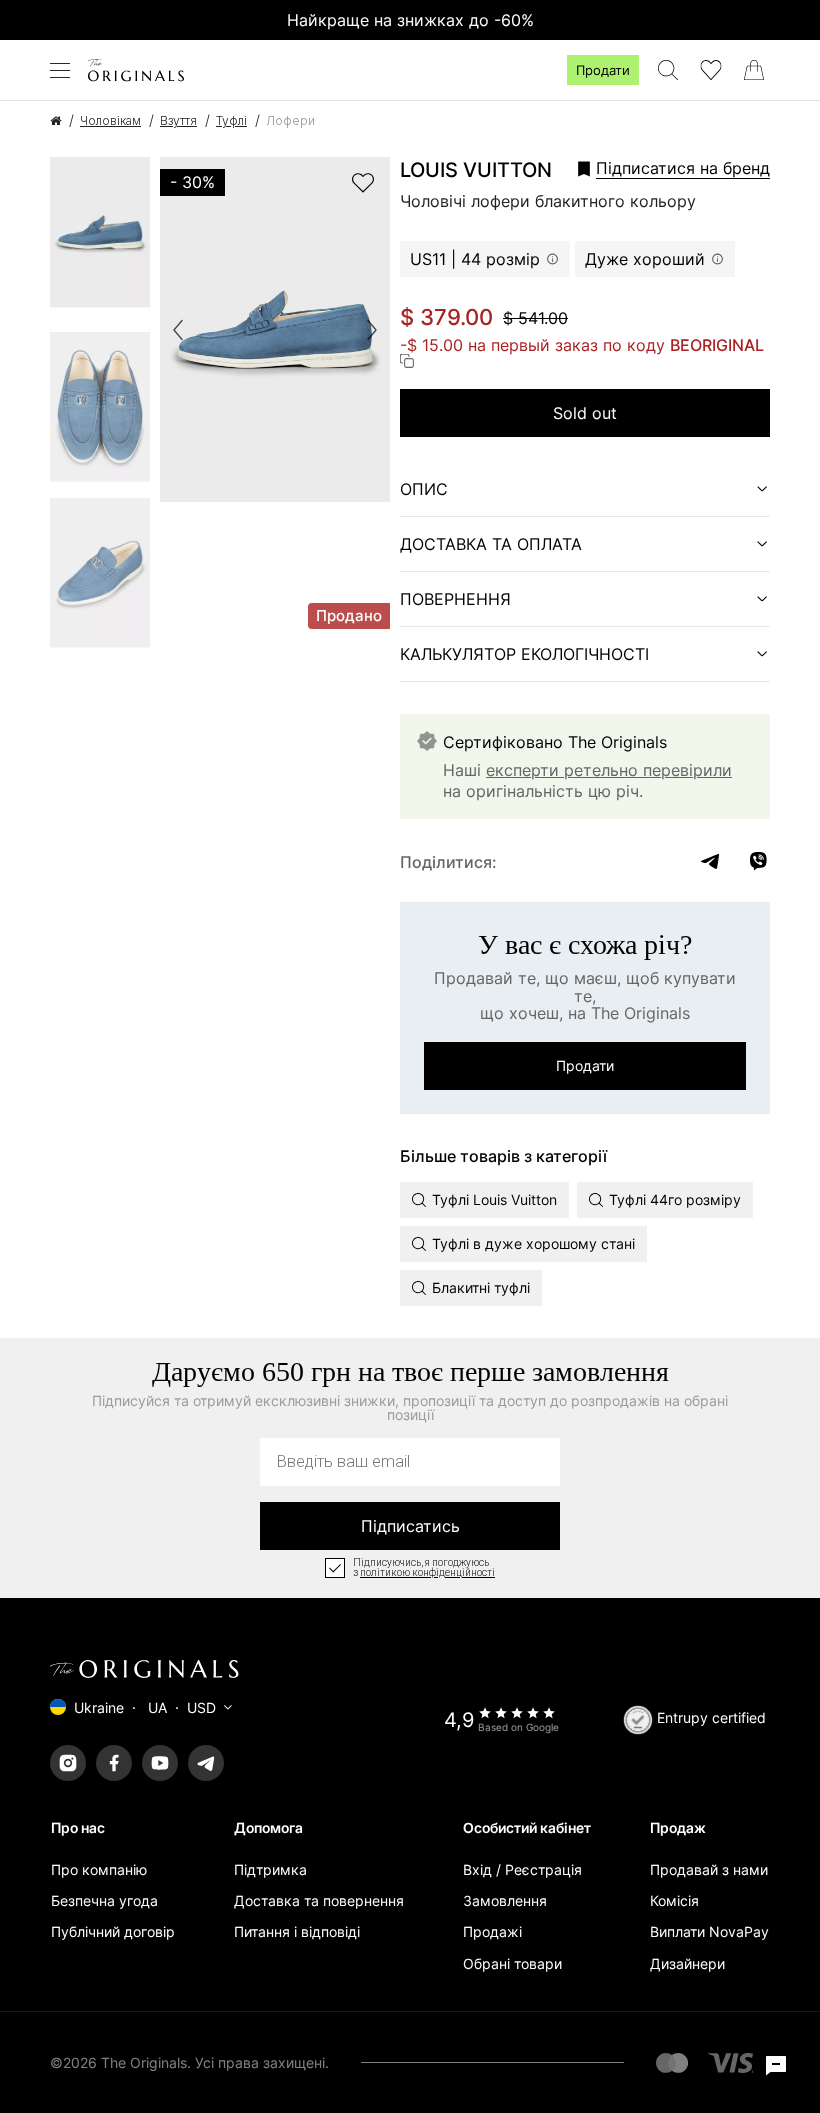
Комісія (674, 1900)
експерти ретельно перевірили (609, 770)
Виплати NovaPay (709, 1931)
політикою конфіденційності (427, 1573)
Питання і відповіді (297, 1931)
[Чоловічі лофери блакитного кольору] (100, 239)
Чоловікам (110, 120)
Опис (424, 489)
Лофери (290, 120)
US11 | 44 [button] (475, 259)
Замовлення (505, 1900)
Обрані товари (512, 1963)
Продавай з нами (709, 1869)
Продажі (492, 1931)
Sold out (585, 413)
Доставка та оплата (491, 544)
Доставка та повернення (319, 1900)
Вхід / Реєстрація (522, 1869)
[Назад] (178, 330)
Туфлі (231, 120)
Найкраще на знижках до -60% (410, 20)
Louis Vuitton (476, 170)
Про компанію (99, 1869)
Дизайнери (687, 1963)
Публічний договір (113, 1931)
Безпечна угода (104, 1900)
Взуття (178, 120)
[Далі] (372, 330)
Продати (603, 70)
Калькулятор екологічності (524, 654)
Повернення (455, 599)
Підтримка (270, 1869)
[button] (667, 168)
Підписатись (410, 1526)
